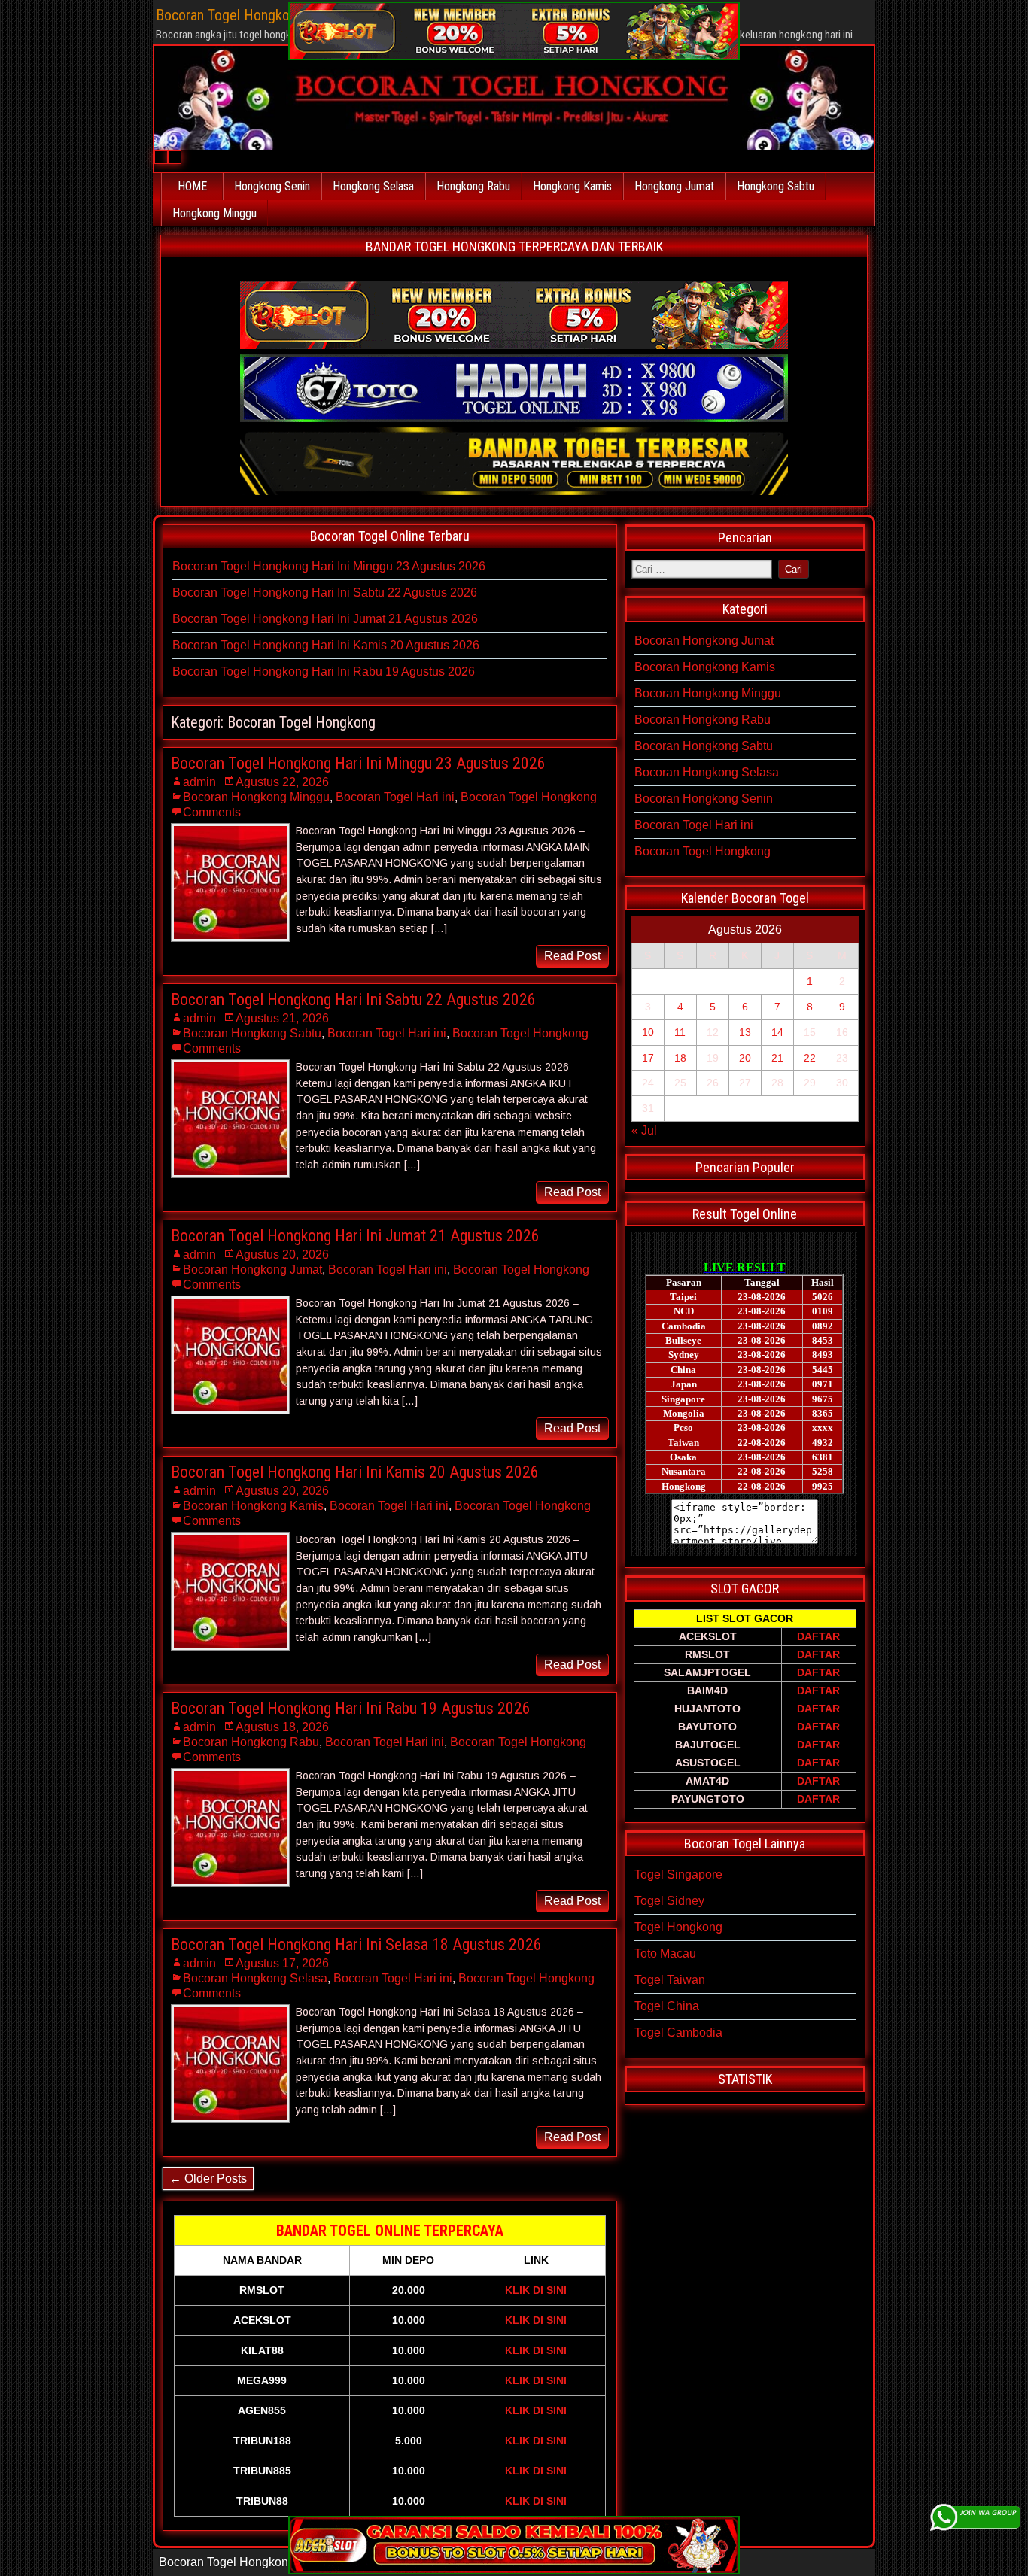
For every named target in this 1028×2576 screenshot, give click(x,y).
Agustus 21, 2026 (282, 1018)
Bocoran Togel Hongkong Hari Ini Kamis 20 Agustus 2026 (326, 645)
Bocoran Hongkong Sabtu (252, 1033)
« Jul (644, 1130)
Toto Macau (665, 1953)
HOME (192, 186)
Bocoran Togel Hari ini (395, 797)
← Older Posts (208, 2178)
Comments (212, 812)
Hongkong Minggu (214, 213)
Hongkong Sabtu (776, 186)
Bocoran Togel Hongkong (529, 797)
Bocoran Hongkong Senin (704, 799)
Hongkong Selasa (373, 186)
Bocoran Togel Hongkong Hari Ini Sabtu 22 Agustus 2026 (325, 592)
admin (199, 782)
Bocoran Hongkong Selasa (255, 1978)
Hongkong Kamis (572, 186)
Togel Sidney (669, 1901)
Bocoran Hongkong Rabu (251, 1742)
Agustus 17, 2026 (282, 1963)
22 (810, 1058)
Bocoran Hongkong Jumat (252, 1270)
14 (777, 1032)
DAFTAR (818, 1636)
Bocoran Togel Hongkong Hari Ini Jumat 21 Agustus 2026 (325, 619)
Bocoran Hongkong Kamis (253, 1506)
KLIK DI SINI (536, 2290)
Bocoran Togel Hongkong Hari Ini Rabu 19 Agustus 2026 (324, 671)
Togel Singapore (678, 1874)
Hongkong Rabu (473, 186)
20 (745, 1058)
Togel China (667, 2006)
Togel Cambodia (678, 2032)
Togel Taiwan (670, 1980)
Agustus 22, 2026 (282, 782)
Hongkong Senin (272, 186)
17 (648, 1058)
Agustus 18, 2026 (282, 1727)
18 (680, 1058)
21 (777, 1058)
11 (680, 1032)
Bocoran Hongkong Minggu (256, 797)
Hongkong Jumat (674, 186)
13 (745, 1032)
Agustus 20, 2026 (282, 1255)
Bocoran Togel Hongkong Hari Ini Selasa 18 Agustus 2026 (356, 1944)
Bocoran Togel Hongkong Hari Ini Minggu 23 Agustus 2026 (329, 566)
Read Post (572, 956)
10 (648, 1032)
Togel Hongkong (678, 1927)
